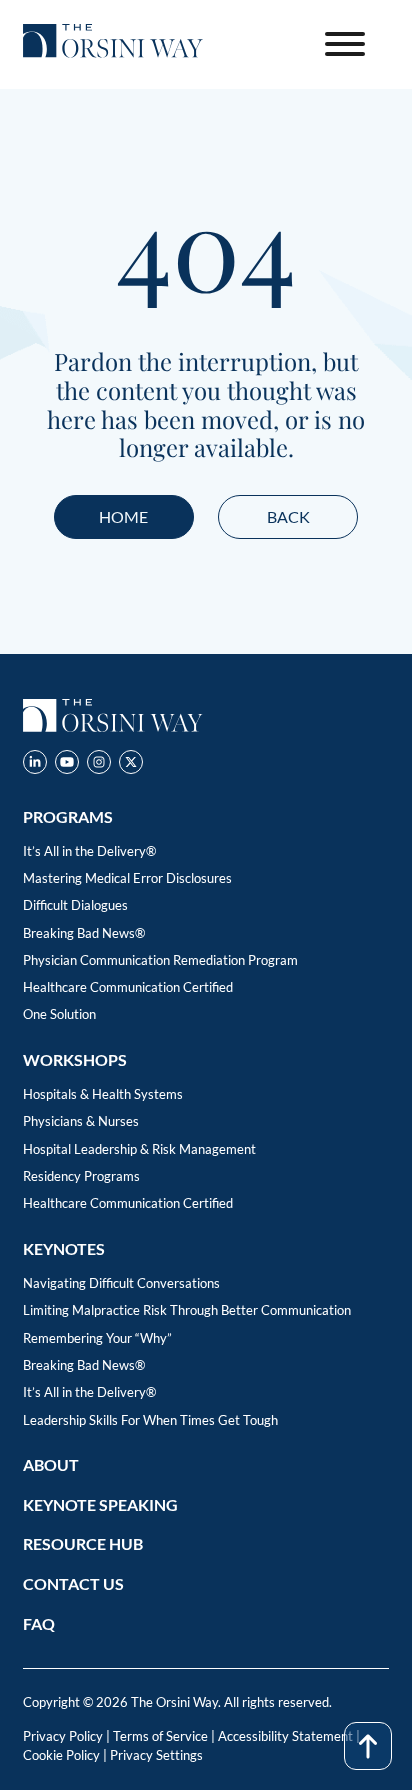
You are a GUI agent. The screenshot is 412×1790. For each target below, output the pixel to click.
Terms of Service (160, 1736)
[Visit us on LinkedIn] (35, 765)
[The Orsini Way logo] (113, 44)
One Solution (59, 1014)
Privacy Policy (63, 1736)
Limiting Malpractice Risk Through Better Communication (187, 1310)
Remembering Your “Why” (97, 1338)
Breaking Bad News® (84, 933)
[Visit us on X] (131, 765)
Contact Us (73, 1583)
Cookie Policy (61, 1755)
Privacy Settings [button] (156, 1755)
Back (288, 516)
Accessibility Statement (285, 1736)
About (51, 1464)
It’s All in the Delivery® (89, 851)
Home (123, 516)
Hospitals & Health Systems (103, 1094)
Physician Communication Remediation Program (160, 960)
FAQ (39, 1623)
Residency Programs (81, 1176)
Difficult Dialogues (75, 905)
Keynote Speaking (100, 1504)
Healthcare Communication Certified (128, 987)
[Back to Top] (368, 1746)
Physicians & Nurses (81, 1121)
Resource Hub (83, 1543)
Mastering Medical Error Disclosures (127, 878)
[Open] (345, 44)
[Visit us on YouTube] (67, 765)
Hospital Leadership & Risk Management (139, 1149)
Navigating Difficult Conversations (121, 1283)
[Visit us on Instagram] (99, 765)
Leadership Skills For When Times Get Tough (150, 1420)
